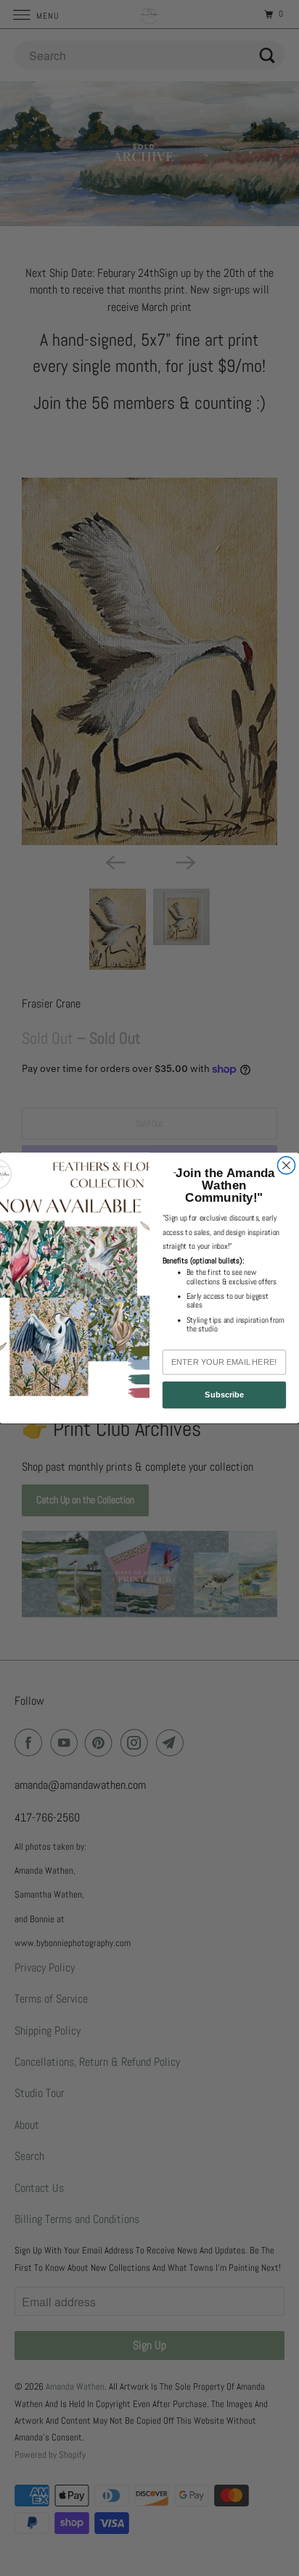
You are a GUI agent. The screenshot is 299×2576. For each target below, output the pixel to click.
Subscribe (224, 1395)
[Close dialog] (286, 1166)
